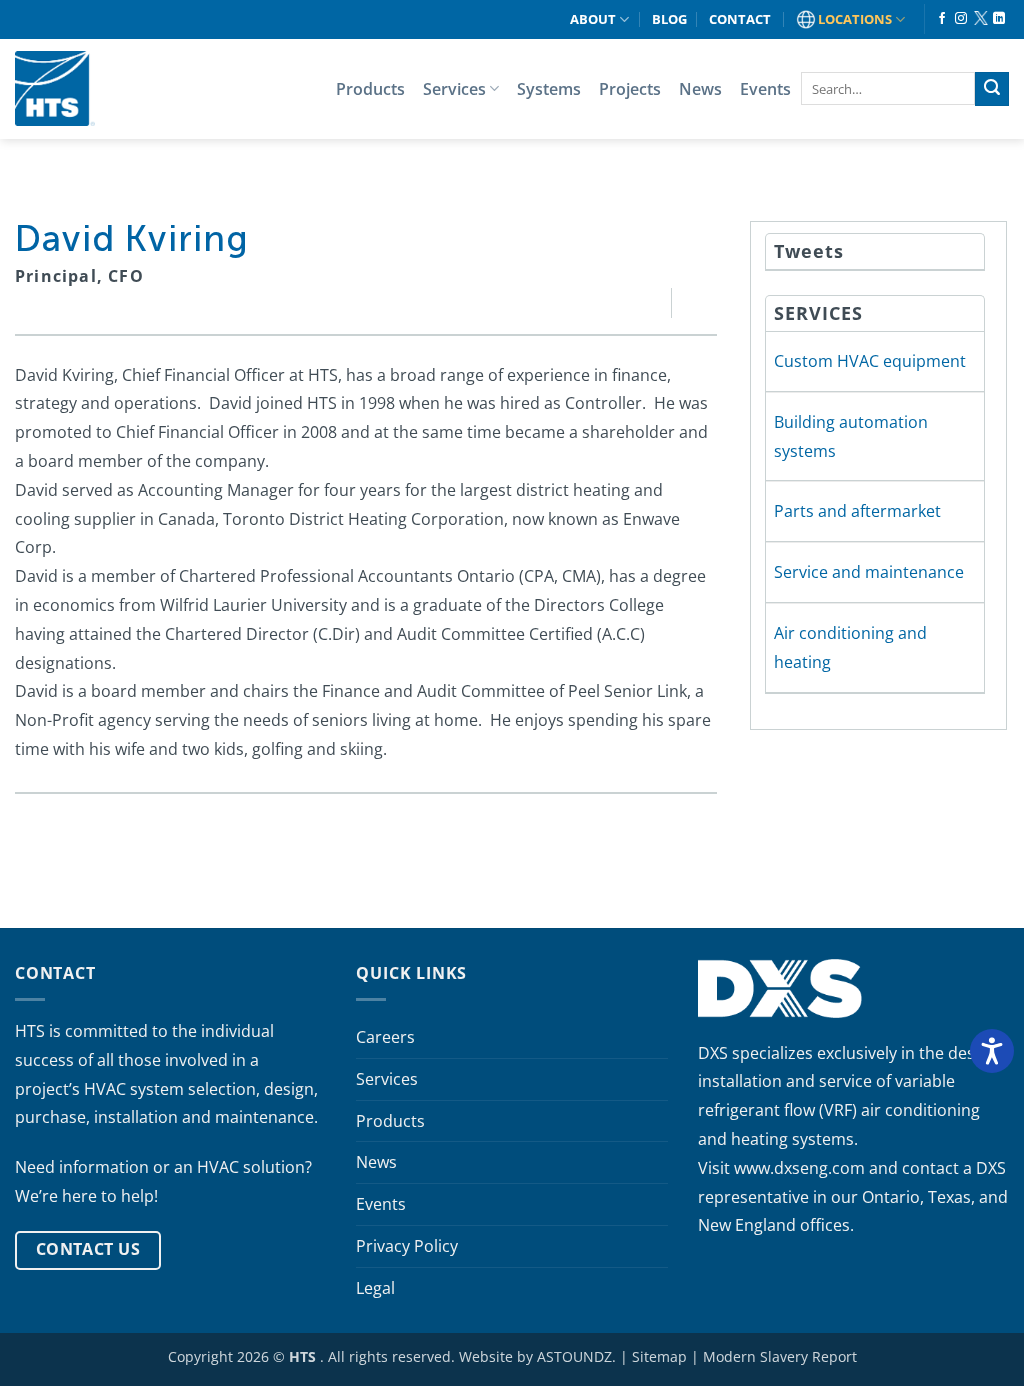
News (700, 89)
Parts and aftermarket (857, 511)
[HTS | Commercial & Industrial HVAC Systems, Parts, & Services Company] (55, 88)
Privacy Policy (407, 1246)
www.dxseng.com (799, 1168)
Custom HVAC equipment (870, 361)
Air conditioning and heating (850, 647)
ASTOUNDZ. (576, 1356)
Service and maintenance (869, 572)
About (593, 19)
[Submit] (992, 89)
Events (765, 89)
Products (370, 89)
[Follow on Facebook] (942, 19)
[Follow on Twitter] (980, 19)
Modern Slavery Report (780, 1356)
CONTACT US (88, 1249)
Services (454, 89)
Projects (630, 89)
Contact (740, 19)
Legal (375, 1288)
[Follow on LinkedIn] (999, 19)
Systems (549, 89)
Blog (669, 19)
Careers (385, 1037)
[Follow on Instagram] (961, 19)
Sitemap (659, 1356)
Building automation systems (851, 436)
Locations (855, 19)
